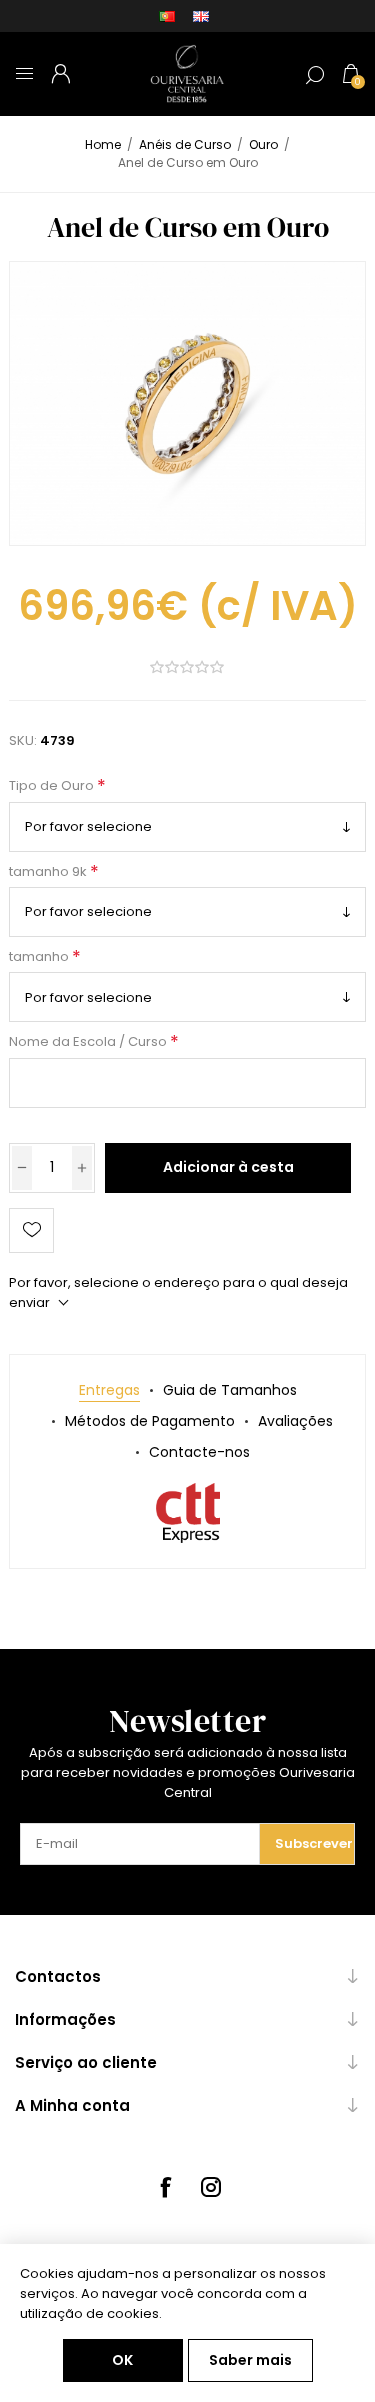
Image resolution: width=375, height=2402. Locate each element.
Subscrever (314, 1843)
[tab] (109, 1390)
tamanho (40, 956)
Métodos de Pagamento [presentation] (150, 1421)
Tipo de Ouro (53, 786)
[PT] (167, 16)
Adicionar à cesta (228, 1167)
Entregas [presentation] (109, 1390)
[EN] (201, 16)
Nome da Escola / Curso (89, 1042)
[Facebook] (165, 2187)
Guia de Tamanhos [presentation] (230, 1390)
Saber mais (250, 2360)
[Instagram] (211, 2187)
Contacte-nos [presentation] (199, 1452)
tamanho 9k (49, 871)
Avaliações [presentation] (295, 1421)
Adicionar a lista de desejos (31, 1230)
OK (122, 2360)
